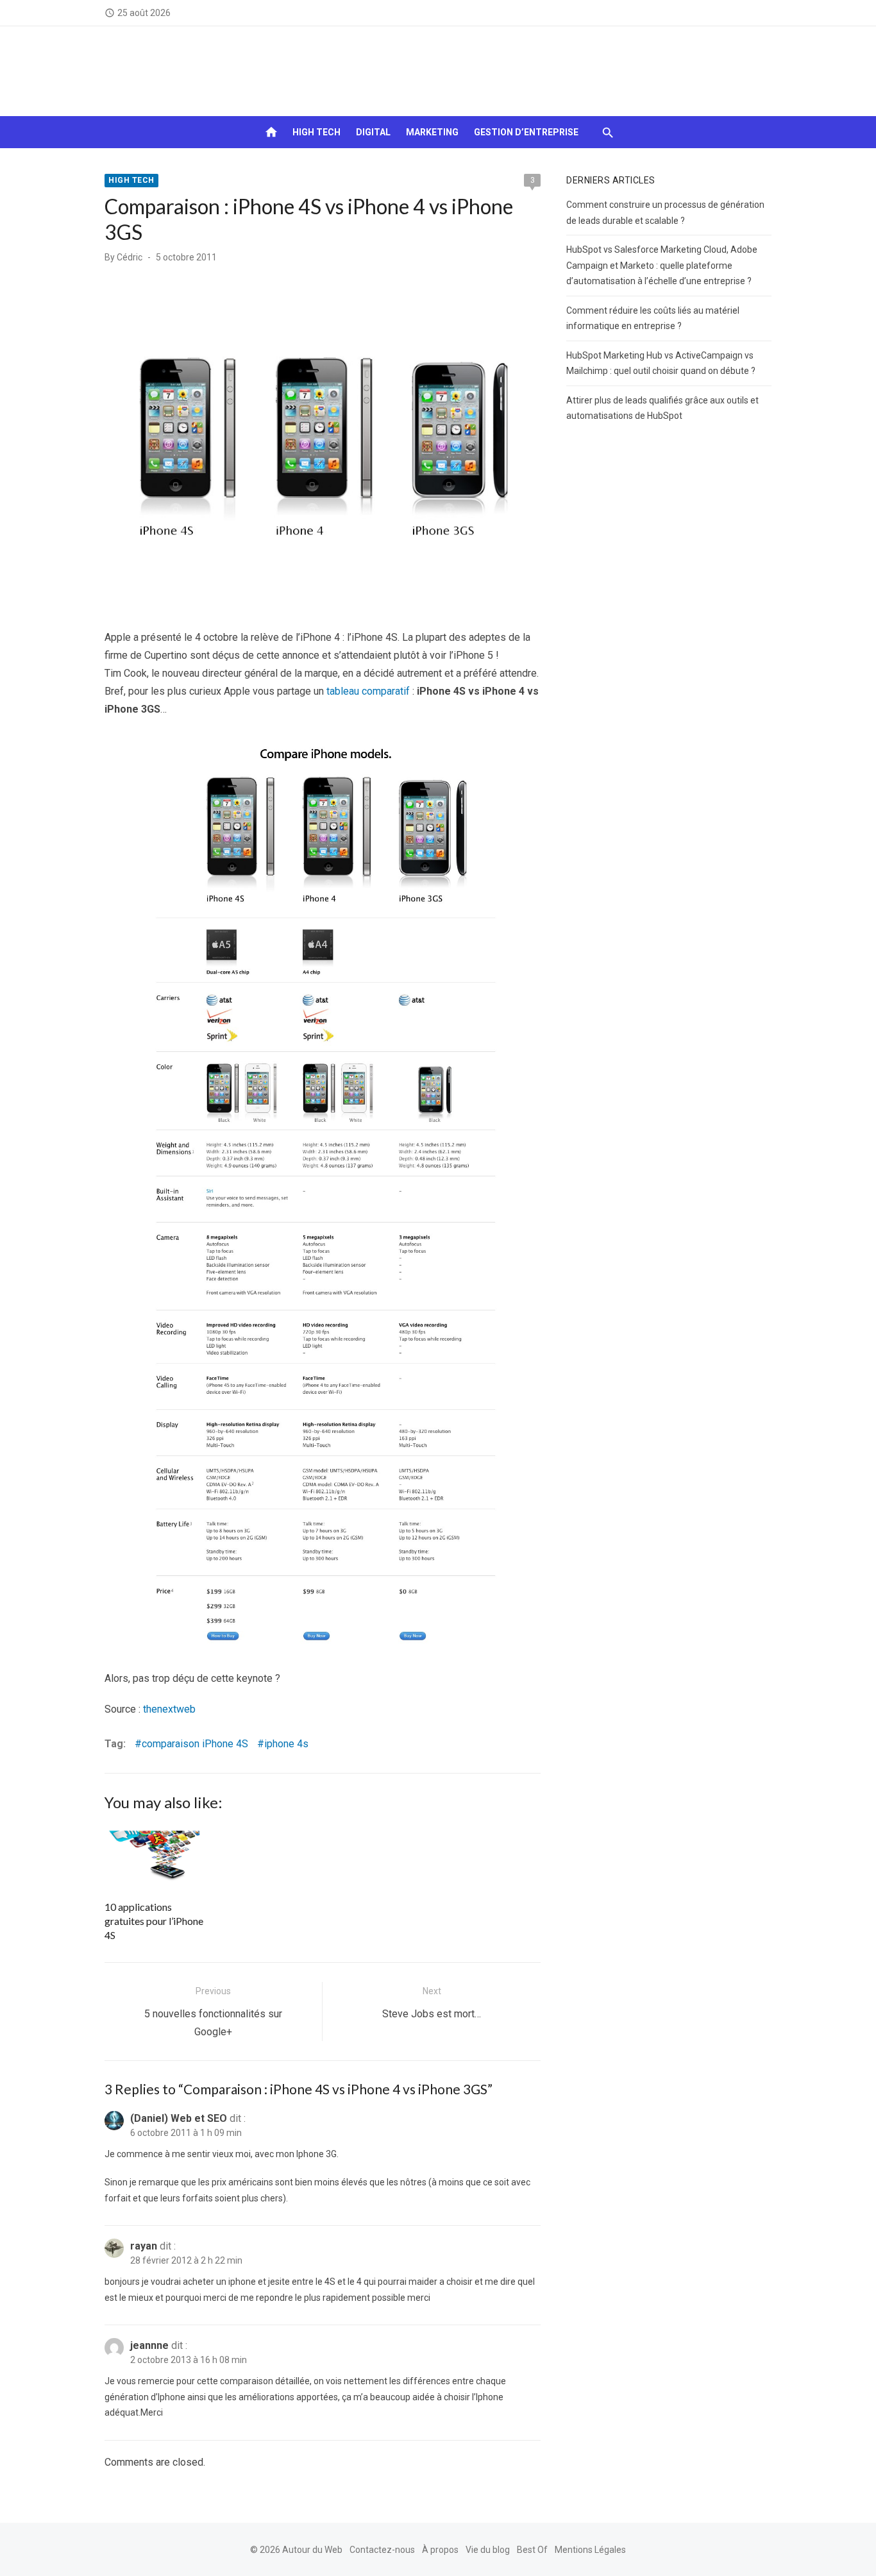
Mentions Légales (590, 2550)
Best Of (532, 2550)
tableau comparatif (367, 691)
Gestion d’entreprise (526, 132)
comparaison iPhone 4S (195, 1744)
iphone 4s (286, 1744)
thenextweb (169, 1709)
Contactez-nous (382, 2550)
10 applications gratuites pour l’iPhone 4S (154, 1921)
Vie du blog (488, 2550)
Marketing (432, 132)
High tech (316, 132)
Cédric (130, 257)
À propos (440, 2550)
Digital (373, 132)
